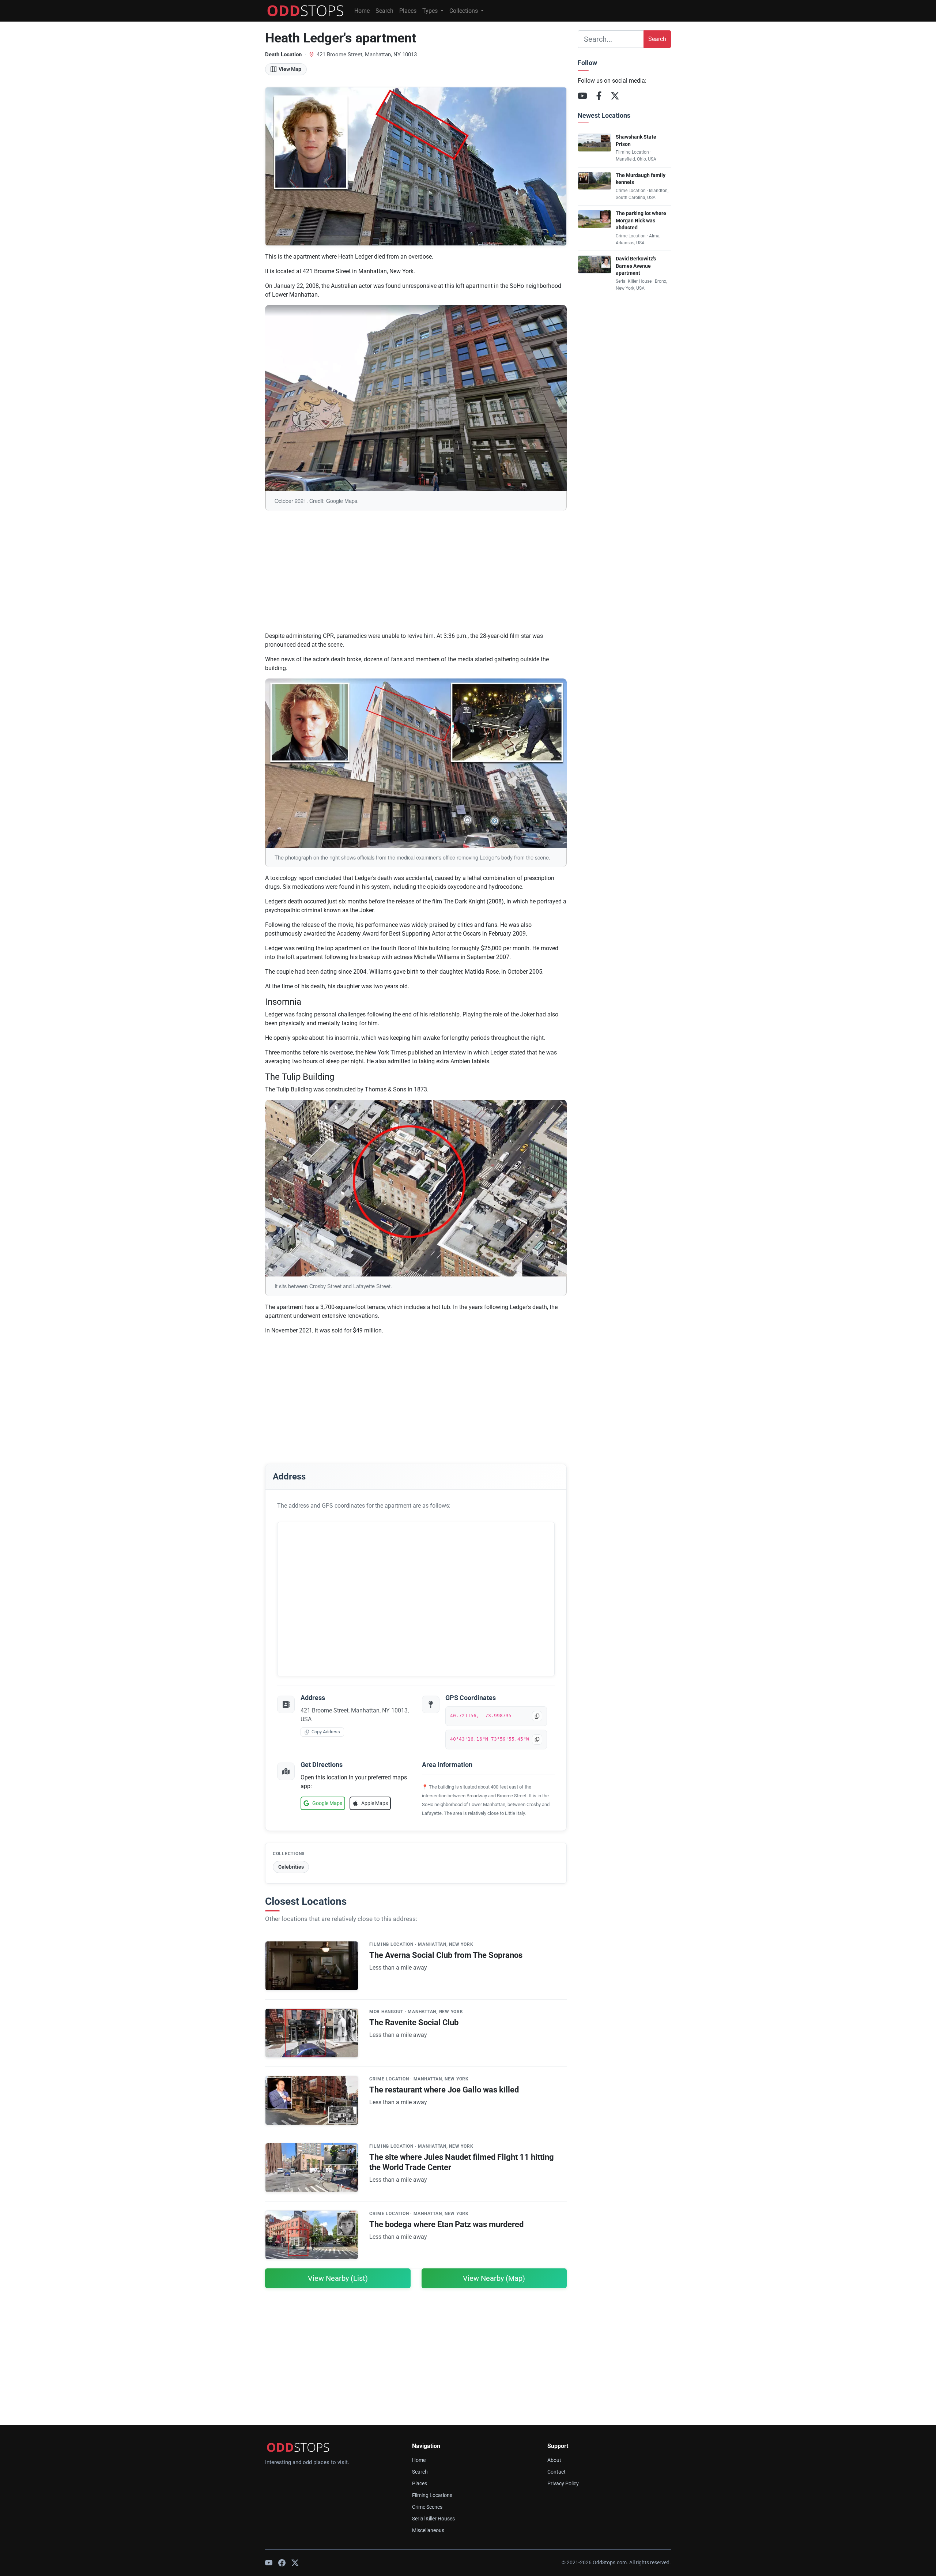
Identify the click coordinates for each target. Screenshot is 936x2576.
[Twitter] (295, 2563)
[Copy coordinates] (537, 1740)
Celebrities (291, 1867)
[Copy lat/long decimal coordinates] (537, 1716)
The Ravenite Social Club (414, 2022)
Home (362, 11)
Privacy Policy (563, 2484)
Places (408, 11)
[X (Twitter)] (615, 96)
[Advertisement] (416, 575)
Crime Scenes (427, 2507)
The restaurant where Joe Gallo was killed (444, 2090)
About (554, 2460)
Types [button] (431, 11)
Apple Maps (375, 1803)
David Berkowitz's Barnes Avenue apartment (636, 266)
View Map (290, 69)
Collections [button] (464, 11)
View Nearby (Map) (494, 2278)
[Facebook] (599, 96)
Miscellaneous (428, 2530)
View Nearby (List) (338, 2278)
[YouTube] (582, 96)
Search (384, 11)
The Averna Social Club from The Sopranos (446, 1955)
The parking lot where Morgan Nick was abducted (641, 221)
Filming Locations (432, 2495)
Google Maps (327, 1803)
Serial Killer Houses (433, 2519)
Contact (556, 2472)
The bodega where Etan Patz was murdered (446, 2224)
